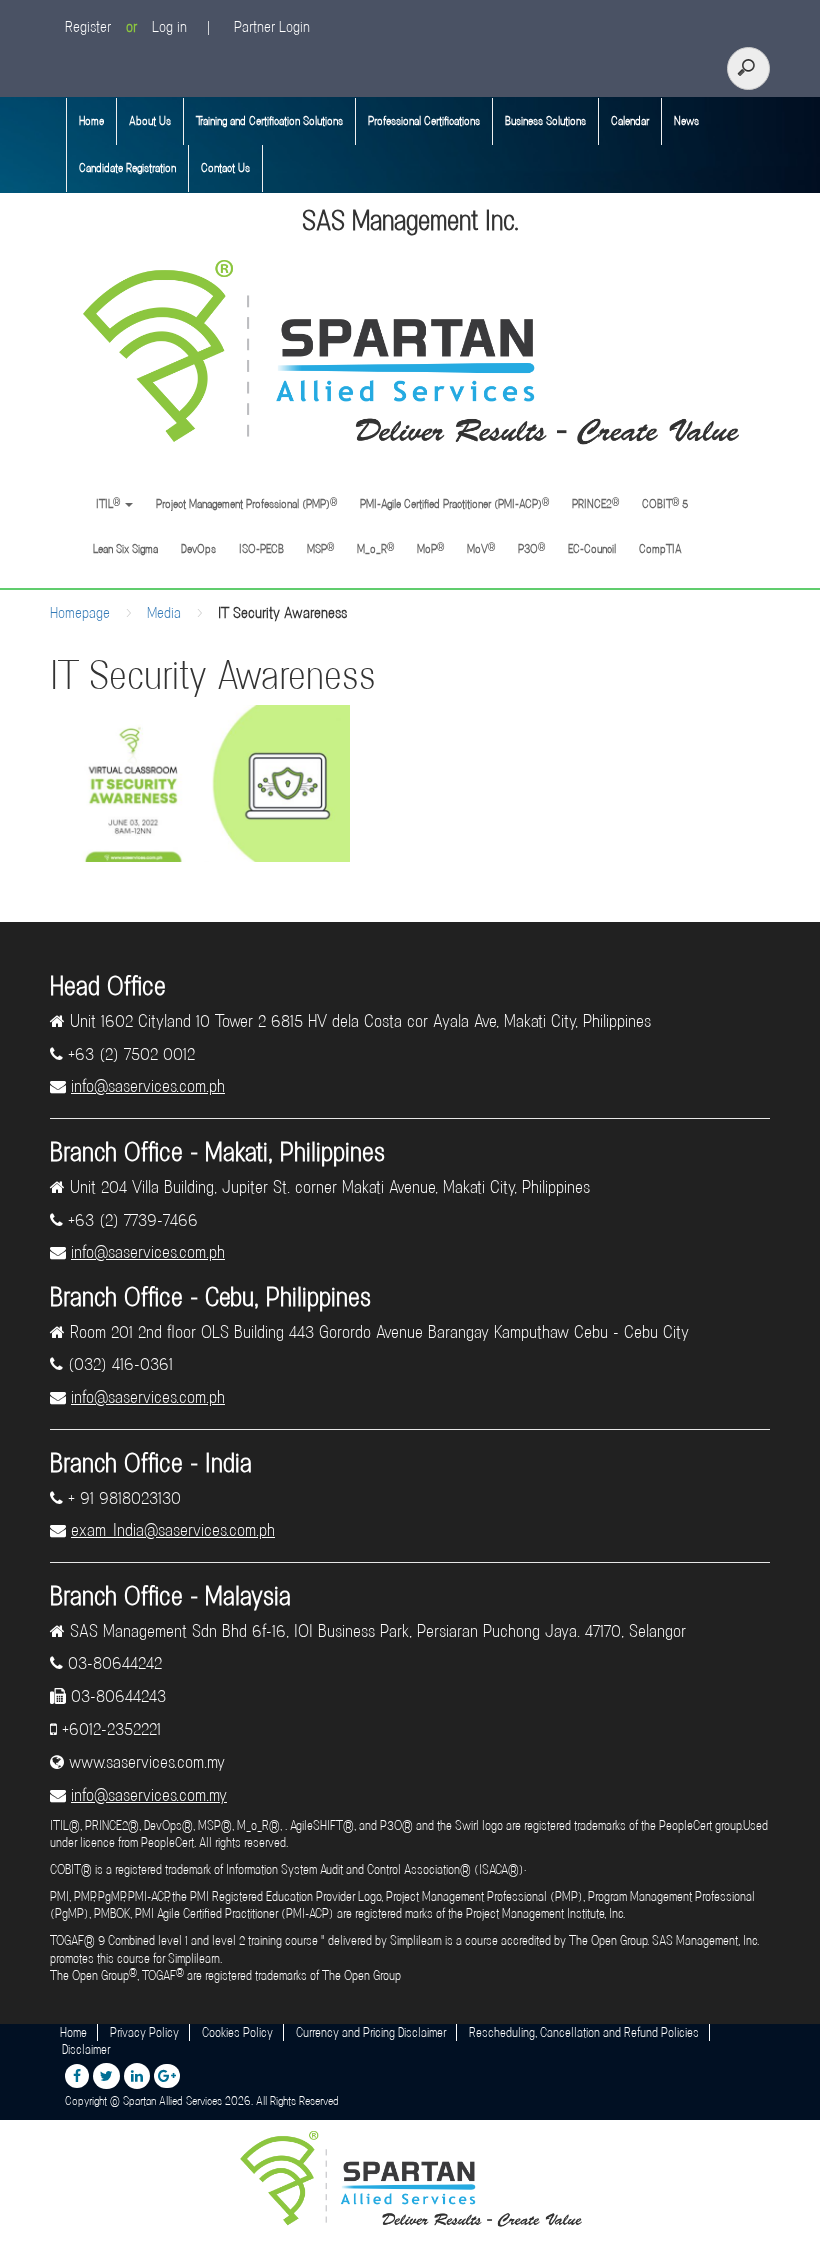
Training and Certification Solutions (269, 121)
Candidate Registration (127, 168)
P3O (531, 548)
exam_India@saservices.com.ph (173, 1530)
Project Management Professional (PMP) (246, 503)
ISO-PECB (261, 549)
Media (164, 613)
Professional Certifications (424, 121)
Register (88, 27)
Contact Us (225, 168)
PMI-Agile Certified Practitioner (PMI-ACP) (454, 503)
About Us (150, 121)
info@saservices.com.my (149, 1795)
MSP (320, 548)
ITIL (106, 503)
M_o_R (375, 548)
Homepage (80, 613)
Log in (169, 27)
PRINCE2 (595, 503)
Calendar (630, 121)
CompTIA (660, 549)
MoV (481, 548)
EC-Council (592, 549)
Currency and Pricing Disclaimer (371, 2032)
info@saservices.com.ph (148, 1086)
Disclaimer (86, 2049)
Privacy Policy (144, 2032)
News (686, 121)
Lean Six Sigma (125, 549)
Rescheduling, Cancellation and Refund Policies (584, 2032)
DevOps (198, 549)
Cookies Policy (237, 2032)
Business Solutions (545, 121)
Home (91, 121)
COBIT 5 (665, 503)
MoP (430, 548)
